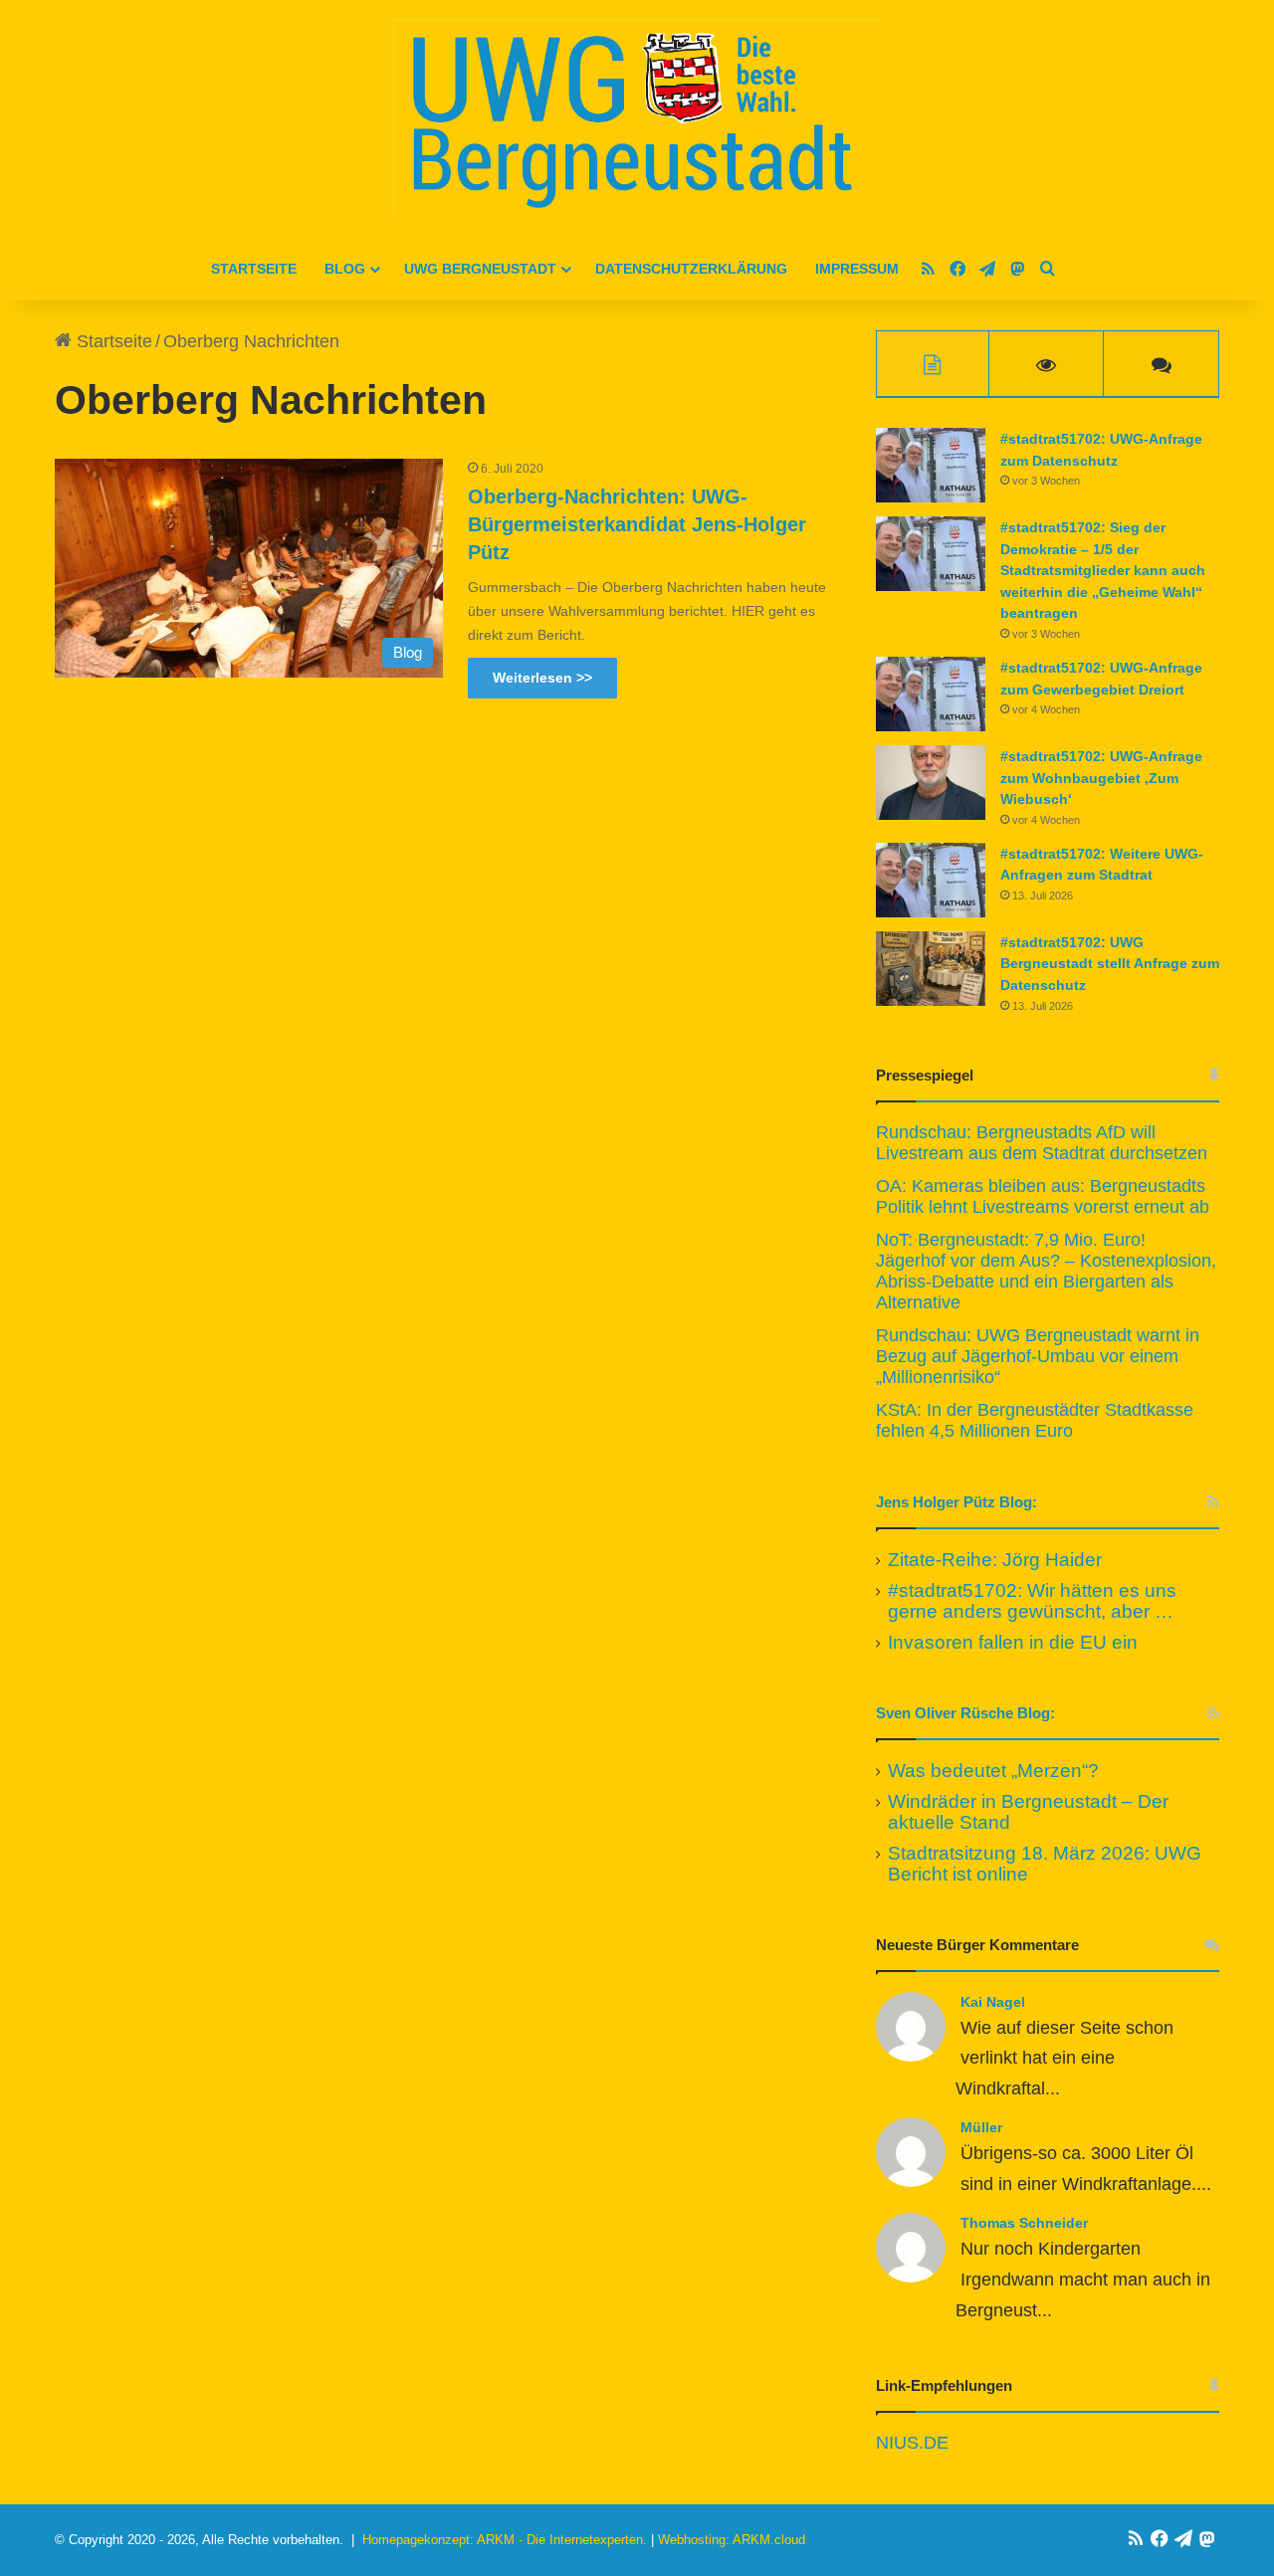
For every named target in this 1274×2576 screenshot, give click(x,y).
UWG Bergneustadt (480, 269)
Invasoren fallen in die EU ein (1013, 1642)
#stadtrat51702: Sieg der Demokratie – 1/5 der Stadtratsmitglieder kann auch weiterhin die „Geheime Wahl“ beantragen (1103, 570)
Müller (981, 2127)
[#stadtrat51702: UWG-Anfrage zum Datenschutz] (931, 465)
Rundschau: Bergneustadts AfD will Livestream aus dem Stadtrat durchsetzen (1042, 1143)
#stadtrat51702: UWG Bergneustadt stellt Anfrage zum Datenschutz (1110, 964)
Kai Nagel (993, 2002)
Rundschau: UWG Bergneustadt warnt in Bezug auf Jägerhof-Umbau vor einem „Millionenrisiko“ (1038, 1356)
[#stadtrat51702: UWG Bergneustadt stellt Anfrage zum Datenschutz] (931, 969)
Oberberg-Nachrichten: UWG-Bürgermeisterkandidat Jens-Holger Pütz (637, 524)
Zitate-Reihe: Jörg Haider (995, 1560)
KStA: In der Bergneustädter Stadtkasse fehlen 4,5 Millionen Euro (1035, 1420)
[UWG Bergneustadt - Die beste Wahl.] (637, 119)
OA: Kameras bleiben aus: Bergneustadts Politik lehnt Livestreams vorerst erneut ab (1043, 1196)
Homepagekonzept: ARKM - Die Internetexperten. (505, 2540)
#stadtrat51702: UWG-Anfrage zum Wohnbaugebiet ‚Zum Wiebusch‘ (1101, 778)
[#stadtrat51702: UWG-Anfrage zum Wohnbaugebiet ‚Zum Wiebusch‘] (931, 783)
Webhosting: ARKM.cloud (732, 2540)
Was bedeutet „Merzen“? (993, 1771)
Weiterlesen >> (542, 678)
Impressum (857, 269)
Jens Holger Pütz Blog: (956, 1502)
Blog (345, 269)
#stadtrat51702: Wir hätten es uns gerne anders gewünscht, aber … (1032, 1601)
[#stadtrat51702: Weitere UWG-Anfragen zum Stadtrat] (931, 880)
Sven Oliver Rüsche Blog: (965, 1713)
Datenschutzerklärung (691, 269)
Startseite (254, 269)
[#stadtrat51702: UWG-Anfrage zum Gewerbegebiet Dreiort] (931, 694)
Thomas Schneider (1024, 2223)
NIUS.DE (912, 2443)
